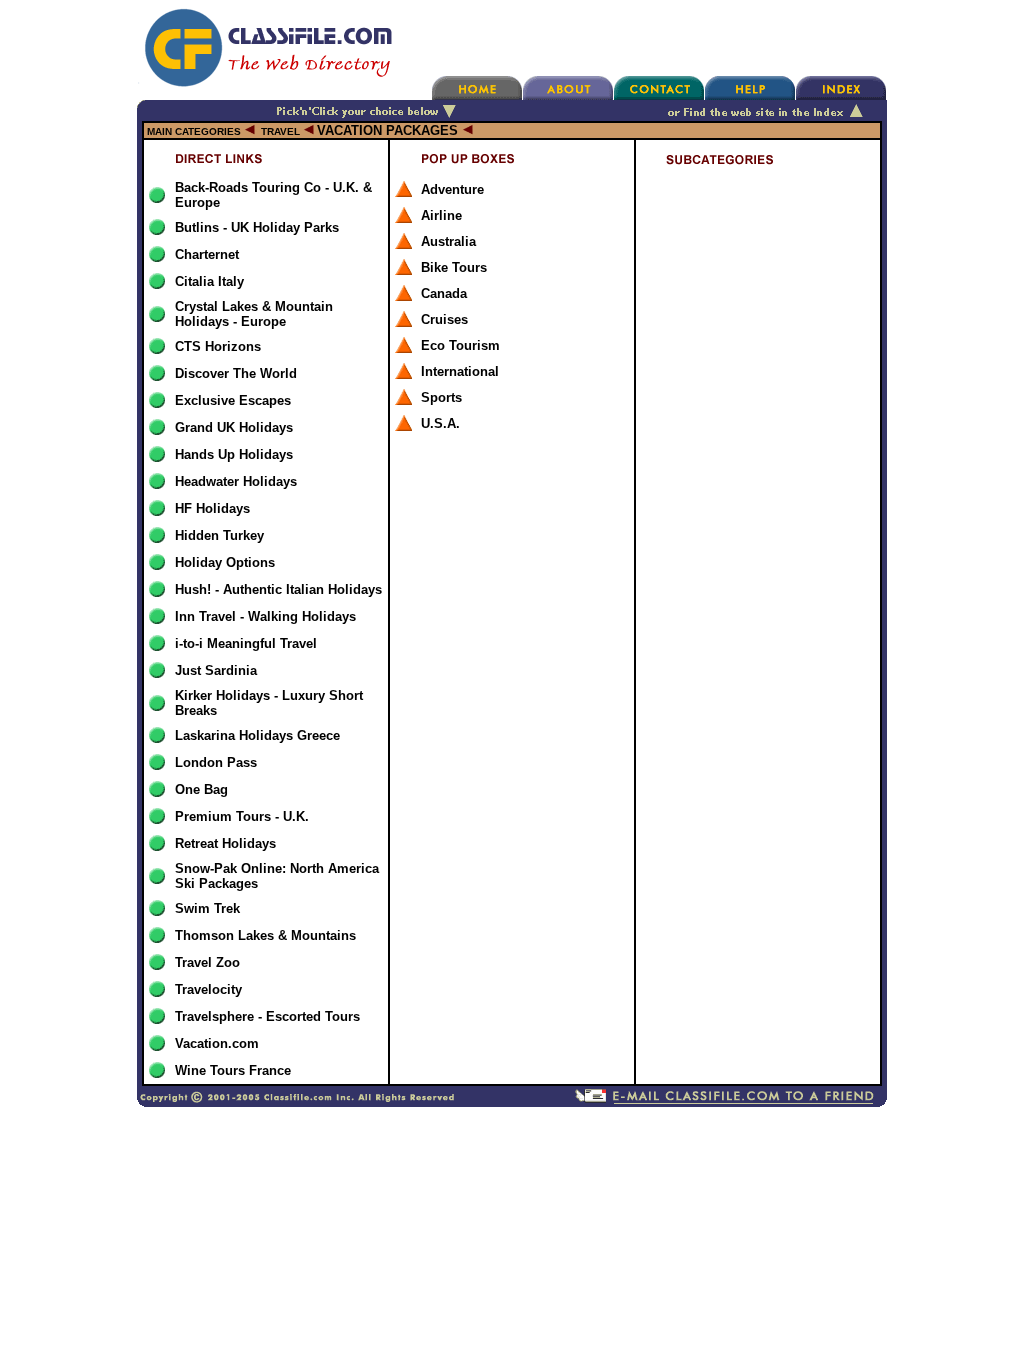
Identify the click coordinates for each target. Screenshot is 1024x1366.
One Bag (201, 789)
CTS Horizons (218, 346)
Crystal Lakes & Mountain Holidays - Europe (254, 314)
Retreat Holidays (225, 843)
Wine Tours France (233, 1070)
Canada (444, 293)
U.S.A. (440, 423)
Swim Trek (207, 908)
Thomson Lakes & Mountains (265, 935)
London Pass (216, 762)
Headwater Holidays (236, 481)
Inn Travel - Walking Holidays (265, 616)
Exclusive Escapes (233, 400)
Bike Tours (454, 267)
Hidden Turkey (219, 535)
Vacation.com (217, 1043)
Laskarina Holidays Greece (257, 735)
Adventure (452, 189)
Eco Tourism (460, 345)
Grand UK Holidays (234, 427)
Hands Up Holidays (234, 454)
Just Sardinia (216, 670)
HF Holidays (212, 508)
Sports (441, 397)
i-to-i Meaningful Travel (246, 643)
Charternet (207, 254)
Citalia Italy (209, 281)
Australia (448, 241)
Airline (441, 215)
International (460, 371)
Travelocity (208, 989)
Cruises (444, 319)
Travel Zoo (207, 962)
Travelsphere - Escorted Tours (267, 1016)
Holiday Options (225, 562)
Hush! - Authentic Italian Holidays (278, 589)
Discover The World (236, 373)
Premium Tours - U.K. (242, 816)
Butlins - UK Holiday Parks (257, 227)
